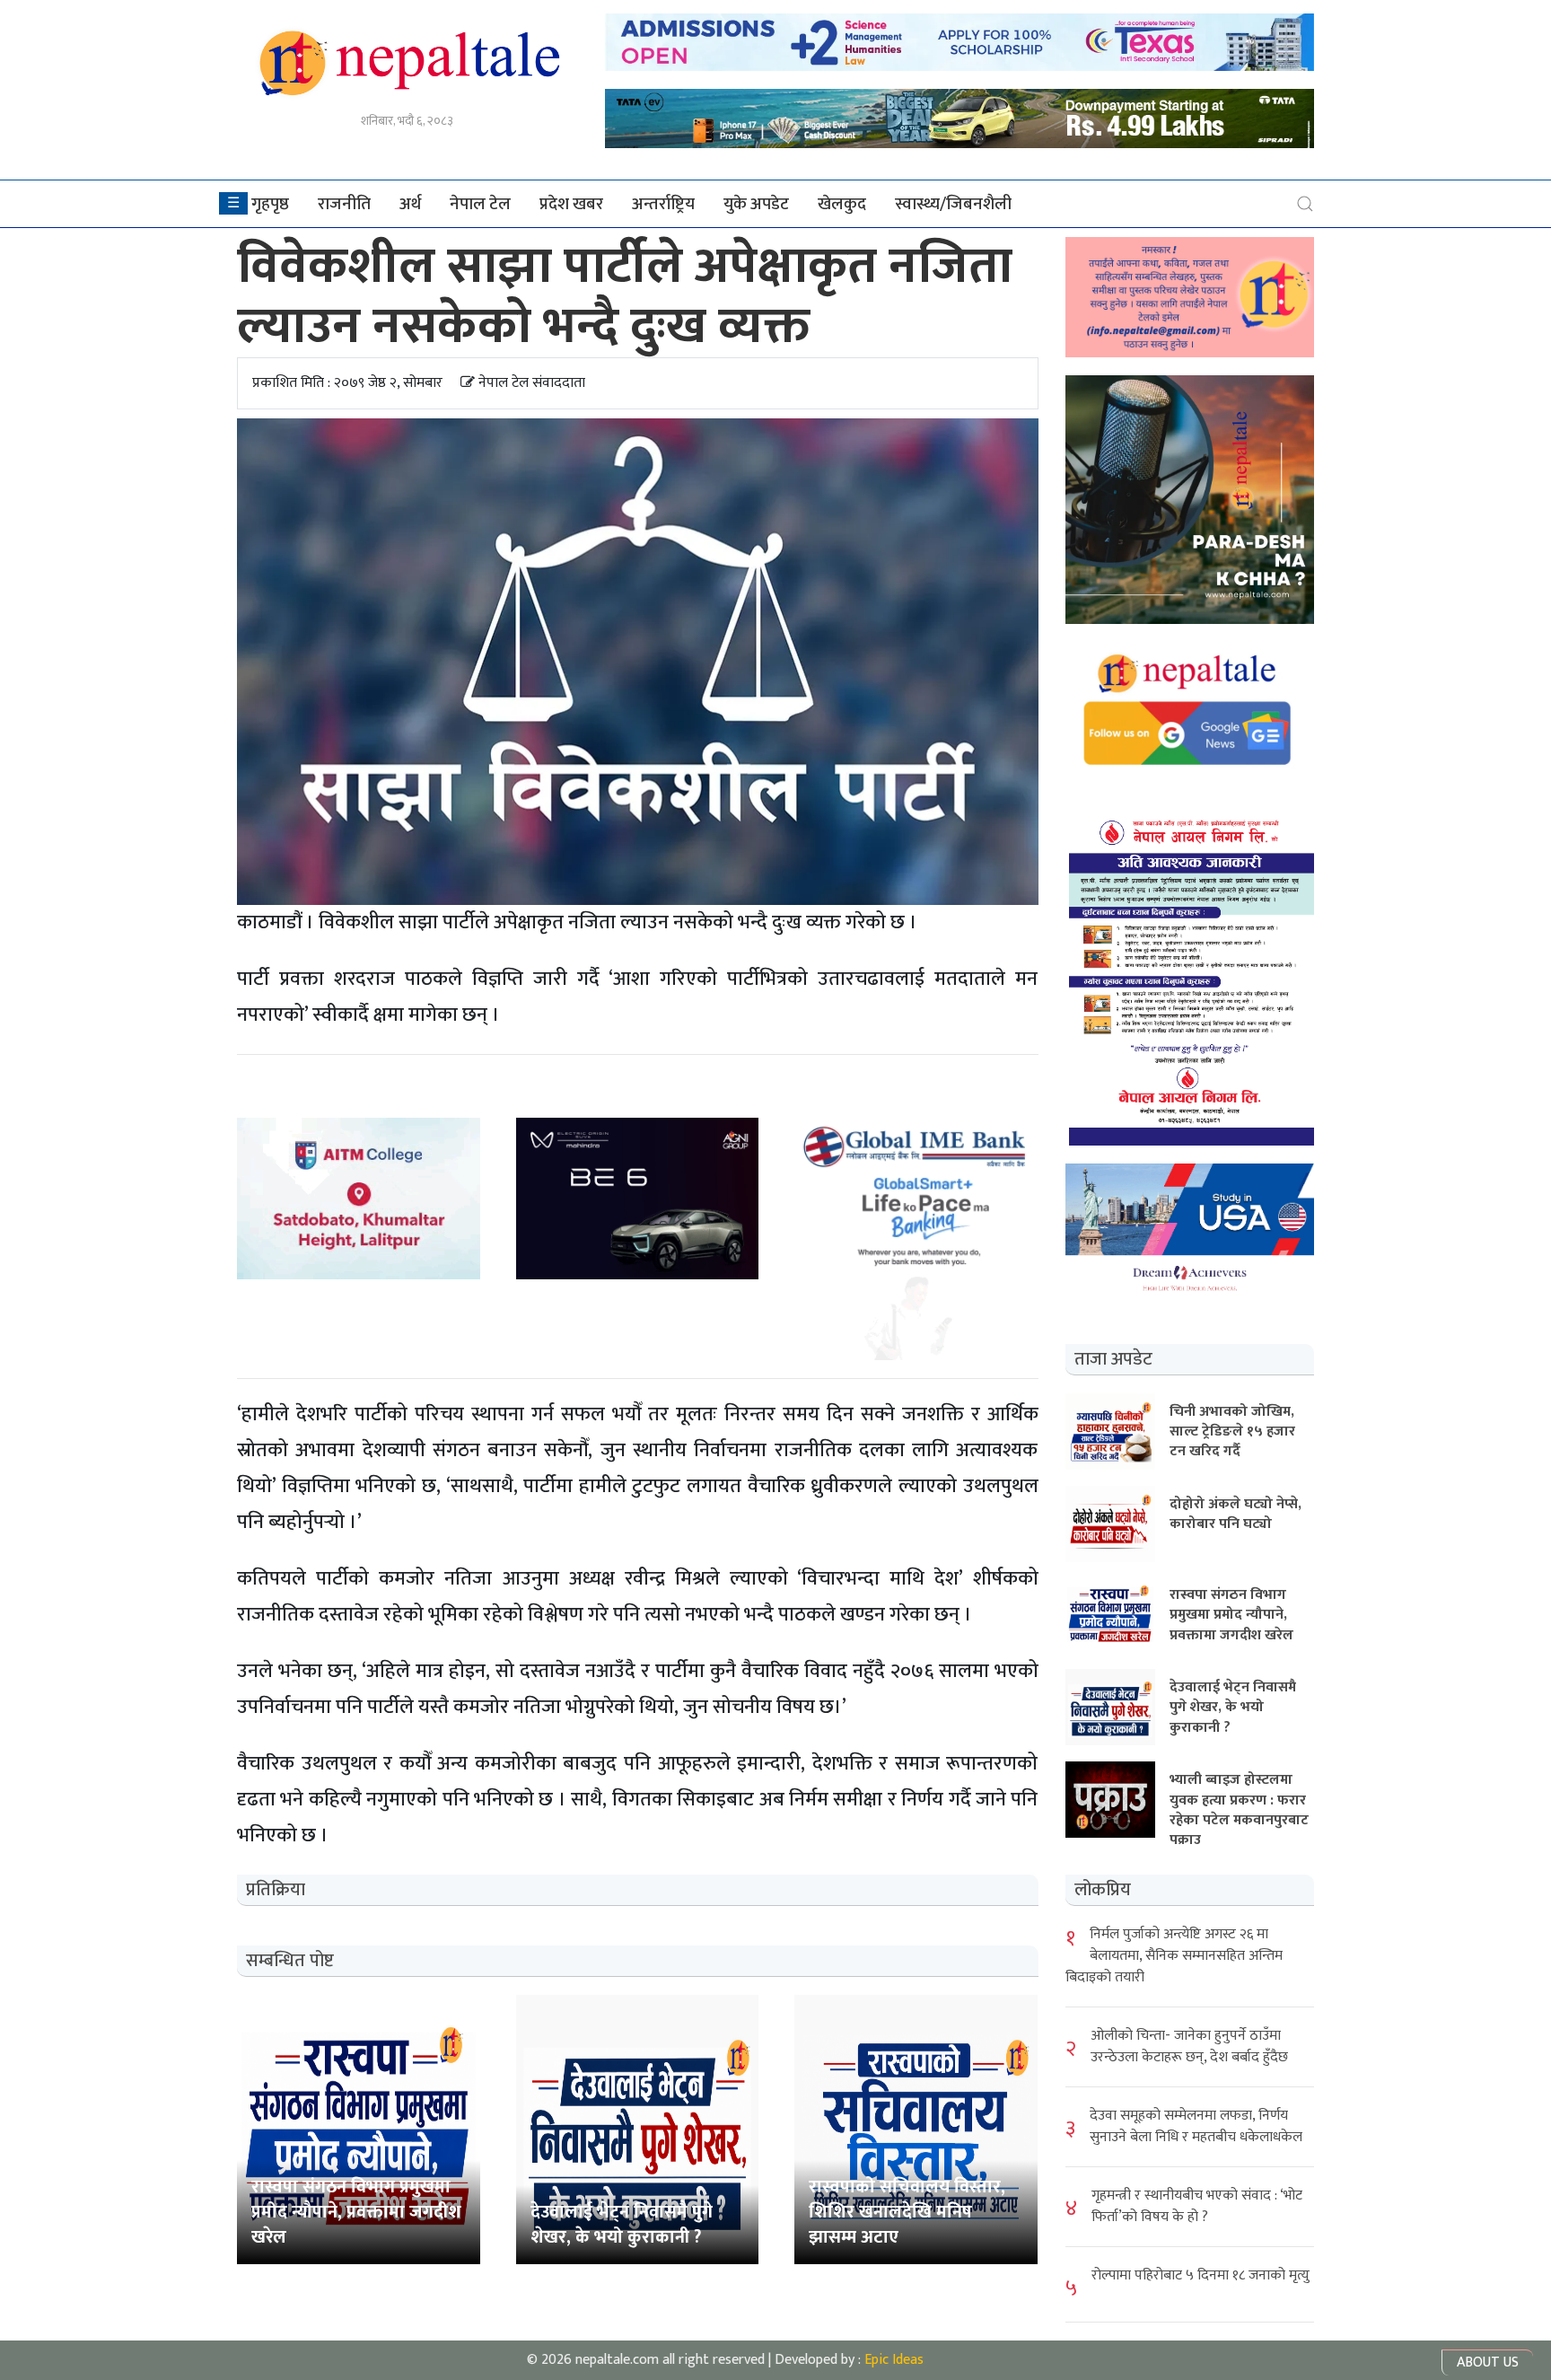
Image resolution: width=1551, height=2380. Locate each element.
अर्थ (410, 204)
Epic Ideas (894, 2360)
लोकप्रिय (1103, 1890)
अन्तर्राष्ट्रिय (663, 204)
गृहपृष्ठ (270, 204)
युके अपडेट (756, 204)
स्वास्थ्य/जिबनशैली (953, 204)
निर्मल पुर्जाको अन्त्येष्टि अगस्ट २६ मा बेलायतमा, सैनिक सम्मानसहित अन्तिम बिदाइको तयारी (1174, 1956)
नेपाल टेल (480, 204)
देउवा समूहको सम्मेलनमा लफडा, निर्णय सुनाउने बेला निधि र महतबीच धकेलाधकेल (1196, 2126)
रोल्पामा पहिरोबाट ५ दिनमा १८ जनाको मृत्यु (1200, 2275)
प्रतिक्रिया (276, 1890)
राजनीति (344, 204)
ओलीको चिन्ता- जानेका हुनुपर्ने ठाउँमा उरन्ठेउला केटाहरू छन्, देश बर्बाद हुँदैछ (1189, 2046)
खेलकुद (842, 204)
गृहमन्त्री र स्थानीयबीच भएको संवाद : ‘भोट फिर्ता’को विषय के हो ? (1197, 2206)
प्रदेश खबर (571, 204)
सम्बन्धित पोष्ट (290, 1961)
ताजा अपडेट (1113, 1359)
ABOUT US (1488, 2362)
